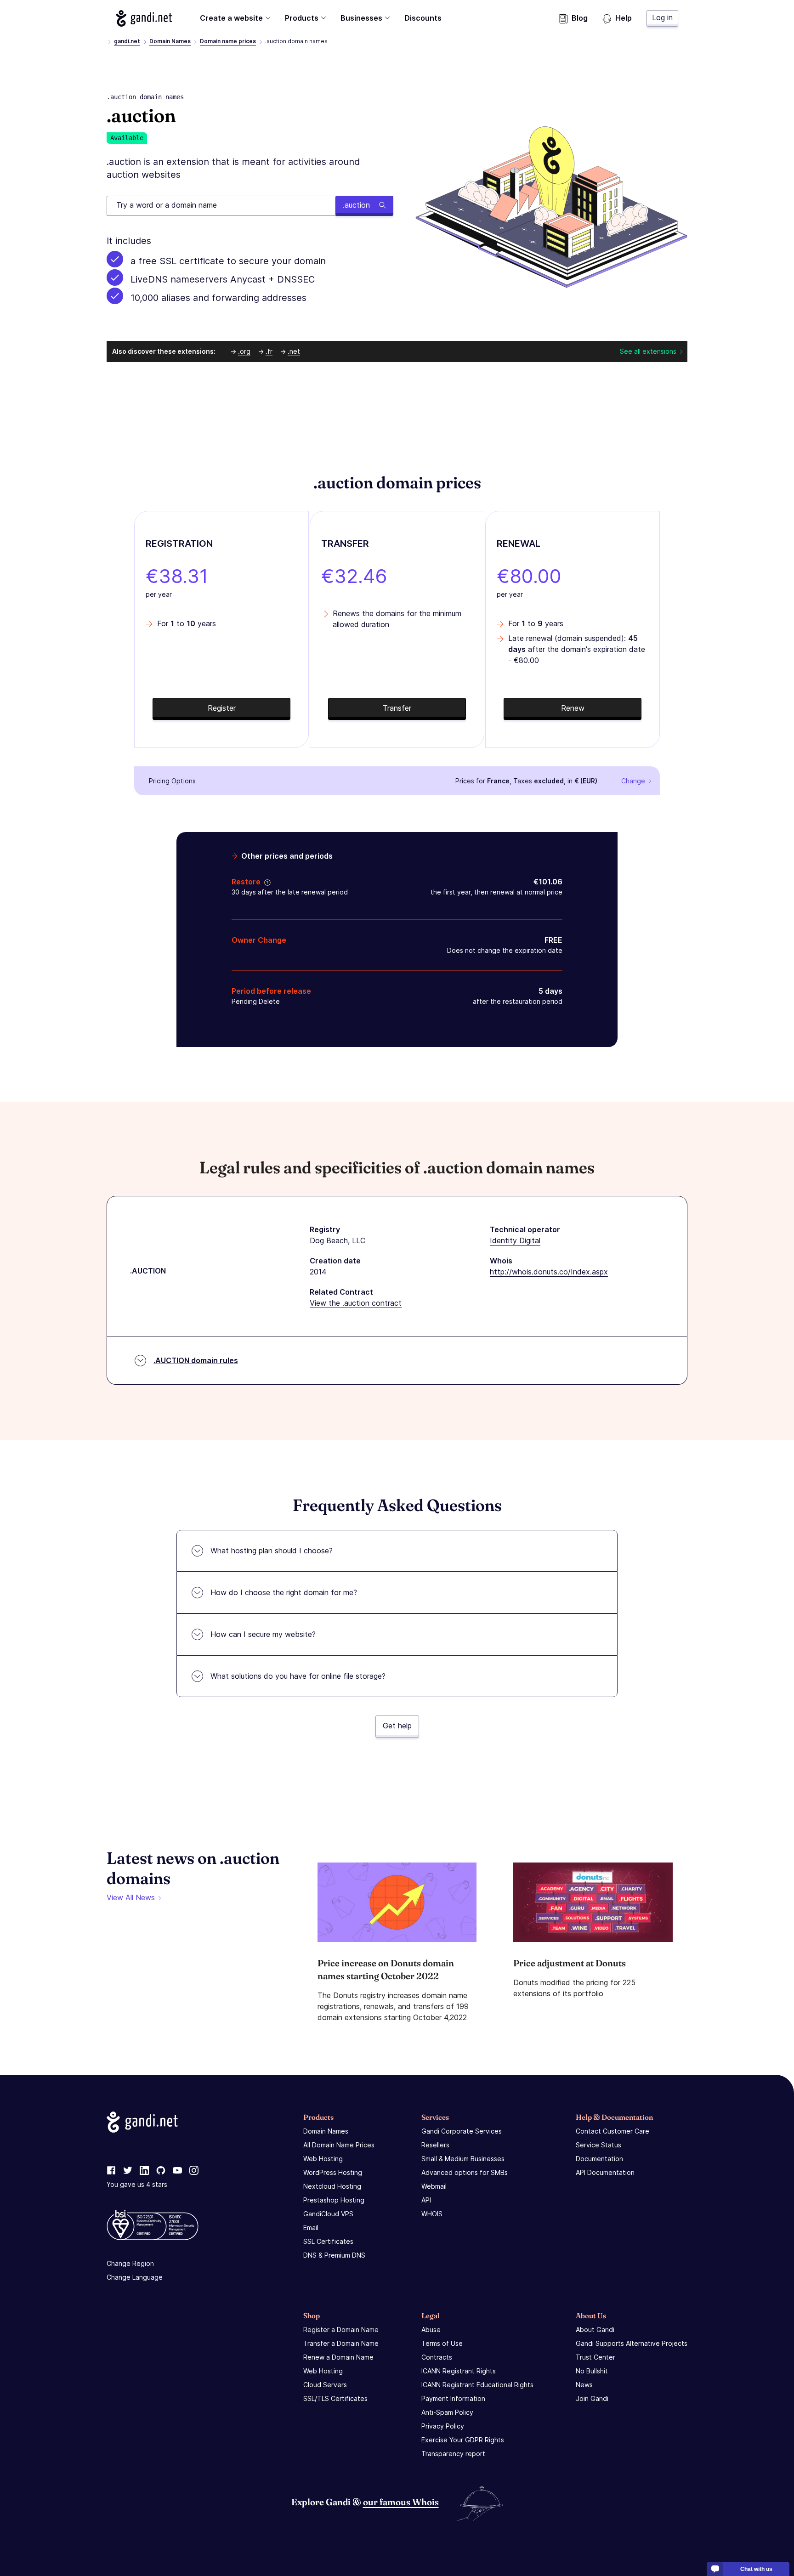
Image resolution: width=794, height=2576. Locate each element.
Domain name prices (228, 41)
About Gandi (595, 2330)
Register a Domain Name (341, 2330)
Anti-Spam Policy (447, 2412)
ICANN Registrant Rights (459, 2371)
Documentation (599, 2159)
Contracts (437, 2357)
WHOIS (432, 2214)
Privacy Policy (443, 2426)
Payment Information (453, 2398)
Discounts (423, 18)
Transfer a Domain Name (341, 2343)
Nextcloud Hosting (332, 2186)
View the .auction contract (356, 1303)
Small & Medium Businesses (463, 2159)
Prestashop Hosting (334, 2200)
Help (624, 18)
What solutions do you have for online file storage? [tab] (298, 1676)
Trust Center (595, 2357)
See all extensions (648, 351)
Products (302, 18)
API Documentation (605, 2172)
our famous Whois (401, 2502)
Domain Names (170, 41)
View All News (131, 1897)
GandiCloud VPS (328, 2214)
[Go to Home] (144, 18)
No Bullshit (592, 2371)
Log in (662, 17)
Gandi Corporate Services (462, 2131)
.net (294, 351)
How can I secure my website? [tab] (263, 1634)
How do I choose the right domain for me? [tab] (284, 1592)
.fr (269, 351)
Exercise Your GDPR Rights (463, 2440)
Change (633, 781)
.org (244, 351)
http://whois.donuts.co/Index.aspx (549, 1272)
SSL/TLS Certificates (335, 2398)
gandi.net (127, 41)
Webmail (434, 2186)
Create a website (231, 18)
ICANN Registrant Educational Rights (477, 2385)
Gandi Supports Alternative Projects (632, 2343)
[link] (111, 2171)
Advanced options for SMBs (465, 2172)
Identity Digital (515, 1240)
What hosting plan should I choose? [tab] (272, 1551)
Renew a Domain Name (338, 2357)
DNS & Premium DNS (334, 2255)
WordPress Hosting (333, 2172)
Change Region (130, 2263)
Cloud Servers (325, 2385)
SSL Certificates (328, 2241)
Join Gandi (592, 2398)
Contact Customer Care (613, 2131)
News (584, 2385)
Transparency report (453, 2454)
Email (311, 2228)
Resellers (435, 2145)
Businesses (361, 18)
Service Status (598, 2145)
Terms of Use (442, 2343)
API (426, 2200)
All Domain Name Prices (339, 2145)
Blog (580, 18)
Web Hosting (323, 2159)
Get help (397, 1726)
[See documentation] (266, 882)
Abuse (431, 2330)
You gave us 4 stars (137, 2184)
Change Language (135, 2277)
